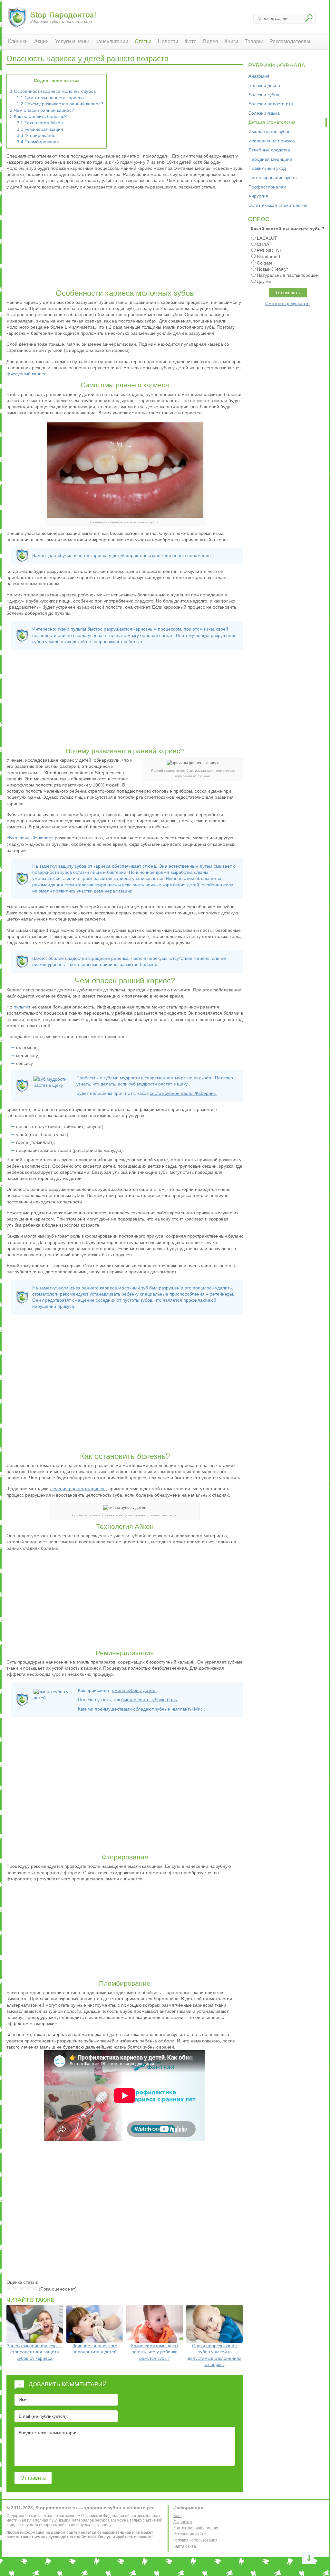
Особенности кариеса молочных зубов (53, 91)
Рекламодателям (290, 41)
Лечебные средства (269, 150)
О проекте (183, 2522)
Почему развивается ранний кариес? (60, 104)
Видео (211, 41)
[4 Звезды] (28, 2288)
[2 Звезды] (15, 2288)
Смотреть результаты (288, 304)
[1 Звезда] (9, 2288)
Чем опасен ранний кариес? (42, 110)
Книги (231, 41)
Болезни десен (264, 85)
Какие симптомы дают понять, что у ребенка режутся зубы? (155, 2352)
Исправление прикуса (272, 141)
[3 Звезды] (22, 2288)
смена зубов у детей (134, 1690)
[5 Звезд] (35, 2288)
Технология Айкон (40, 123)
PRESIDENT (270, 250)
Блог (178, 2516)
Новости (168, 41)
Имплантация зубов (269, 131)
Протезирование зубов (272, 178)
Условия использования (195, 2540)
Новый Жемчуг (272, 269)
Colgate (265, 263)
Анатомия (259, 76)
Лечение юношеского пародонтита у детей (95, 2349)
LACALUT (267, 238)
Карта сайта (185, 2546)
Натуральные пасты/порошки (288, 275)
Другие (264, 281)
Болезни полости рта (271, 104)
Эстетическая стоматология (278, 205)
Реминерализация (40, 129)
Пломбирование (38, 142)
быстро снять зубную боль (150, 1700)
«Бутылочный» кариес (31, 838)
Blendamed (268, 256)
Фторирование (36, 135)
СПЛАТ (264, 244)
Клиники (18, 41)
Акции (41, 41)
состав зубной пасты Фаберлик (183, 1093)
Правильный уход (267, 168)
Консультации (112, 41)
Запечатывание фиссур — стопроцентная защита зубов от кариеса (35, 2352)
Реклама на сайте (190, 2534)
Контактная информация (196, 2528)
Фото (191, 41)
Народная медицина (270, 159)
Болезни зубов (264, 95)
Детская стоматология (272, 122)
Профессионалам (267, 187)
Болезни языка (264, 113)
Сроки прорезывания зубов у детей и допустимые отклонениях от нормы (214, 2355)
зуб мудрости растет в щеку (159, 1084)
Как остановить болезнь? (38, 116)
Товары (254, 41)
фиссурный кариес (27, 374)
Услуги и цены (72, 41)
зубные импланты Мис (180, 1709)
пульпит (23, 1007)
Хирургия (258, 196)
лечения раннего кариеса (78, 1489)
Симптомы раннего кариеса (50, 98)
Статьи (143, 41)
